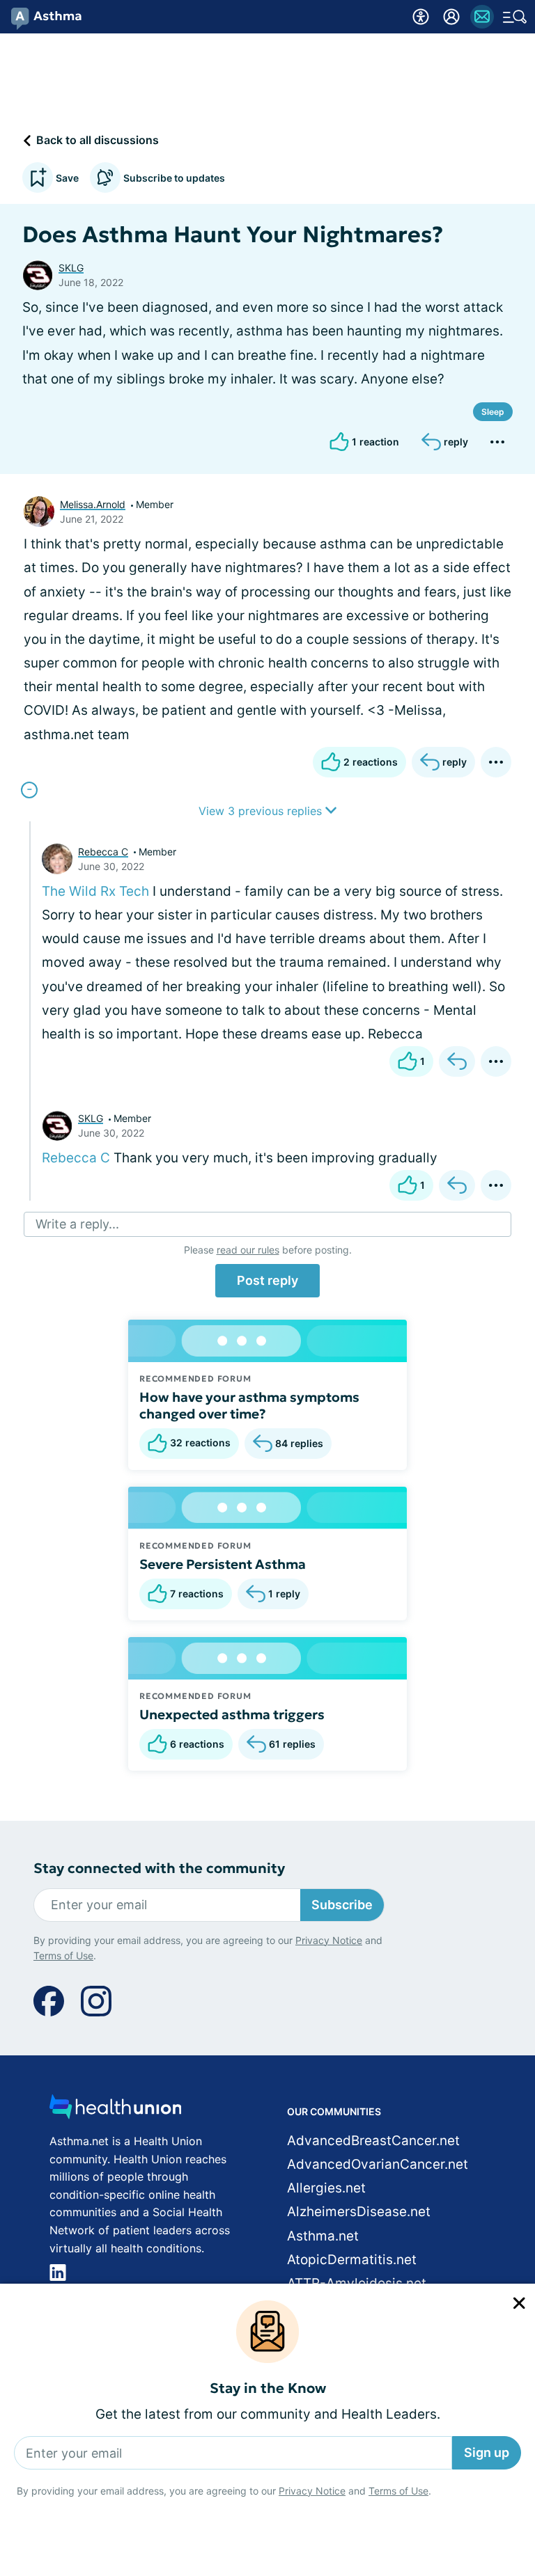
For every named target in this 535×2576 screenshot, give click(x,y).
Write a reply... (77, 1224)
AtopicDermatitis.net (352, 2260)
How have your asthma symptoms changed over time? (249, 1405)
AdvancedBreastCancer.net (373, 2141)
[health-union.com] (116, 2111)
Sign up (487, 2452)
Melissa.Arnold (93, 504)
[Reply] (457, 1061)
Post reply (267, 1280)
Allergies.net (326, 2188)
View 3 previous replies (262, 811)
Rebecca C (103, 852)
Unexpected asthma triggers (232, 1714)
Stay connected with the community (159, 1868)
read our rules (248, 1250)
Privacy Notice (312, 2491)
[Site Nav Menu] (515, 17)
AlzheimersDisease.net (359, 2212)
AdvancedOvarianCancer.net (378, 2164)
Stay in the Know (268, 2388)
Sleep (493, 412)
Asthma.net (323, 2236)
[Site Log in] (451, 17)
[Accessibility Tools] (421, 17)
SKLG (71, 268)
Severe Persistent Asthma (223, 1564)
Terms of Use (398, 2491)
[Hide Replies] (29, 790)
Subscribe (342, 1905)
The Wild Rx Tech (95, 891)
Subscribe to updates (174, 178)
